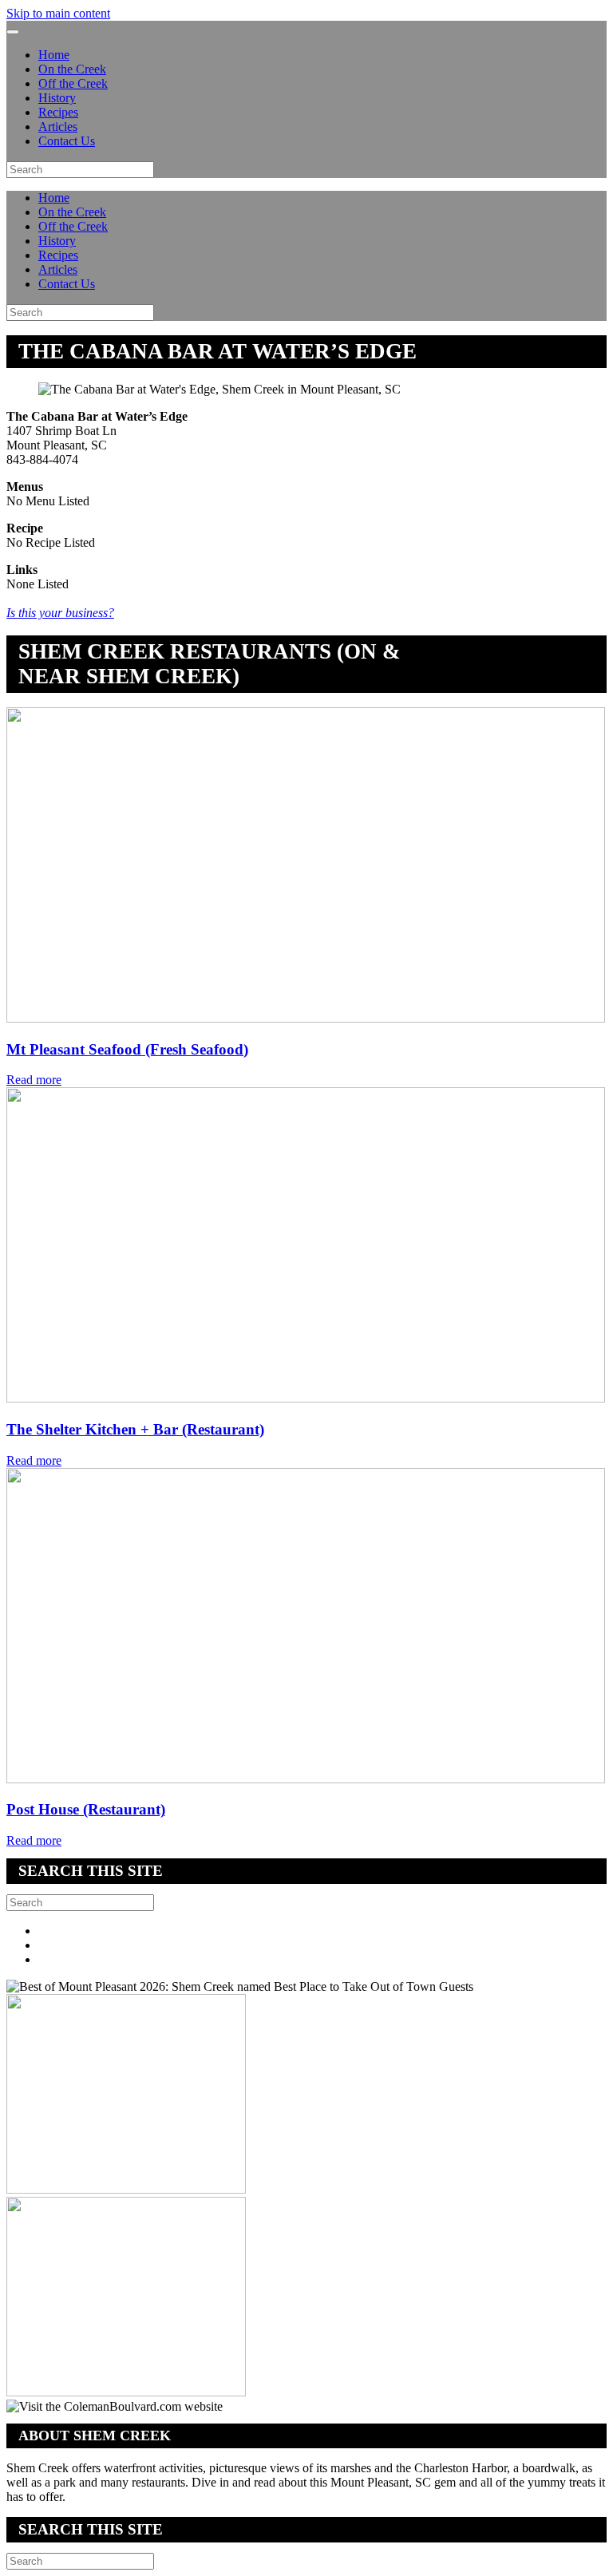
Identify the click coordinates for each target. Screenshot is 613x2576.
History (57, 98)
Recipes (58, 112)
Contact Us (67, 141)
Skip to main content (58, 13)
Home (54, 55)
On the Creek (72, 69)
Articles (58, 127)
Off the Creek (73, 83)
